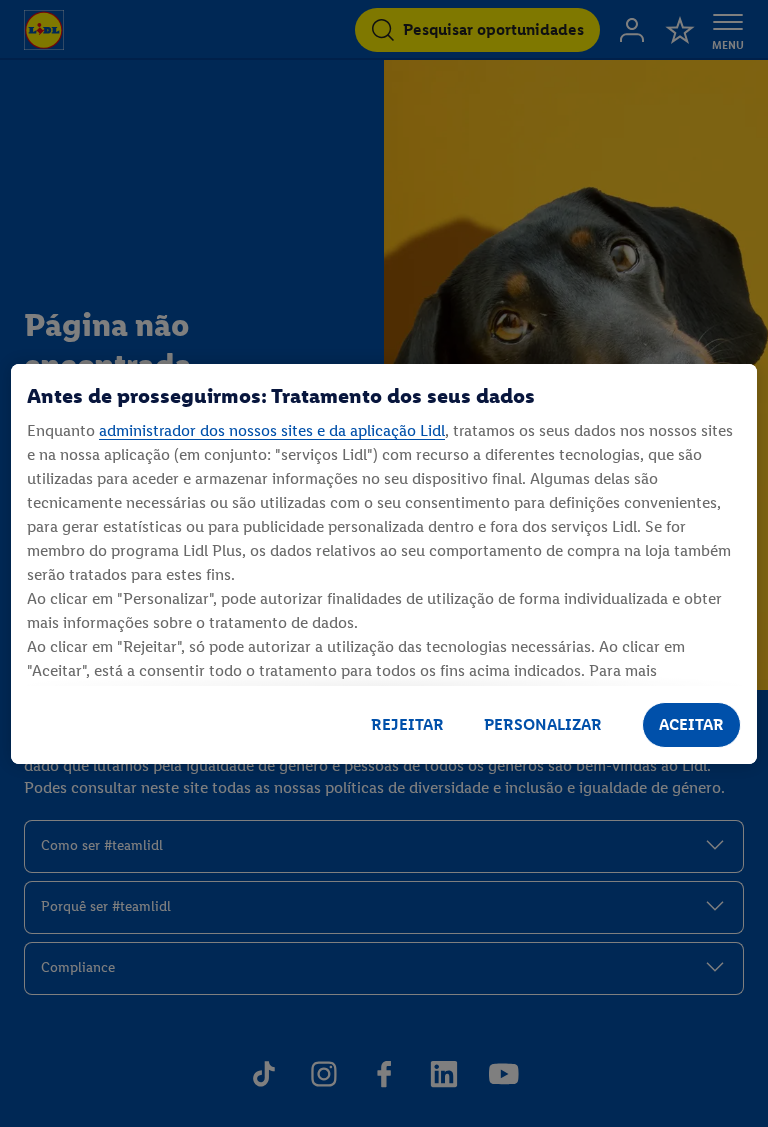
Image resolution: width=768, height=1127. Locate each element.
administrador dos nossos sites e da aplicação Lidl (272, 430)
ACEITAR (691, 724)
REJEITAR (407, 724)
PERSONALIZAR (543, 724)
